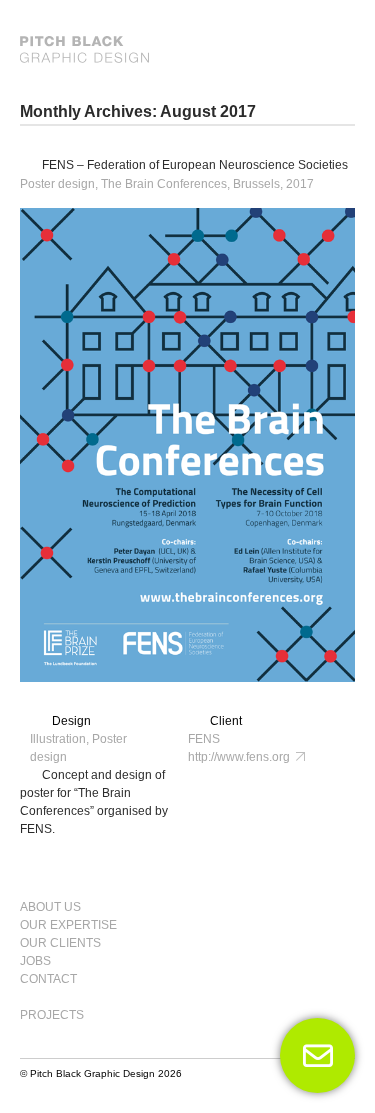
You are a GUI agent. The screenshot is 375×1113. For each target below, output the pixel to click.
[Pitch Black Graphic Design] (187, 50)
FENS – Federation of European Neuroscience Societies (195, 165)
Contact (48, 979)
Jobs (35, 961)
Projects (52, 1015)
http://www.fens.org (242, 757)
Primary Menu (331, 898)
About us (50, 907)
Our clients (60, 943)
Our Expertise (68, 925)
